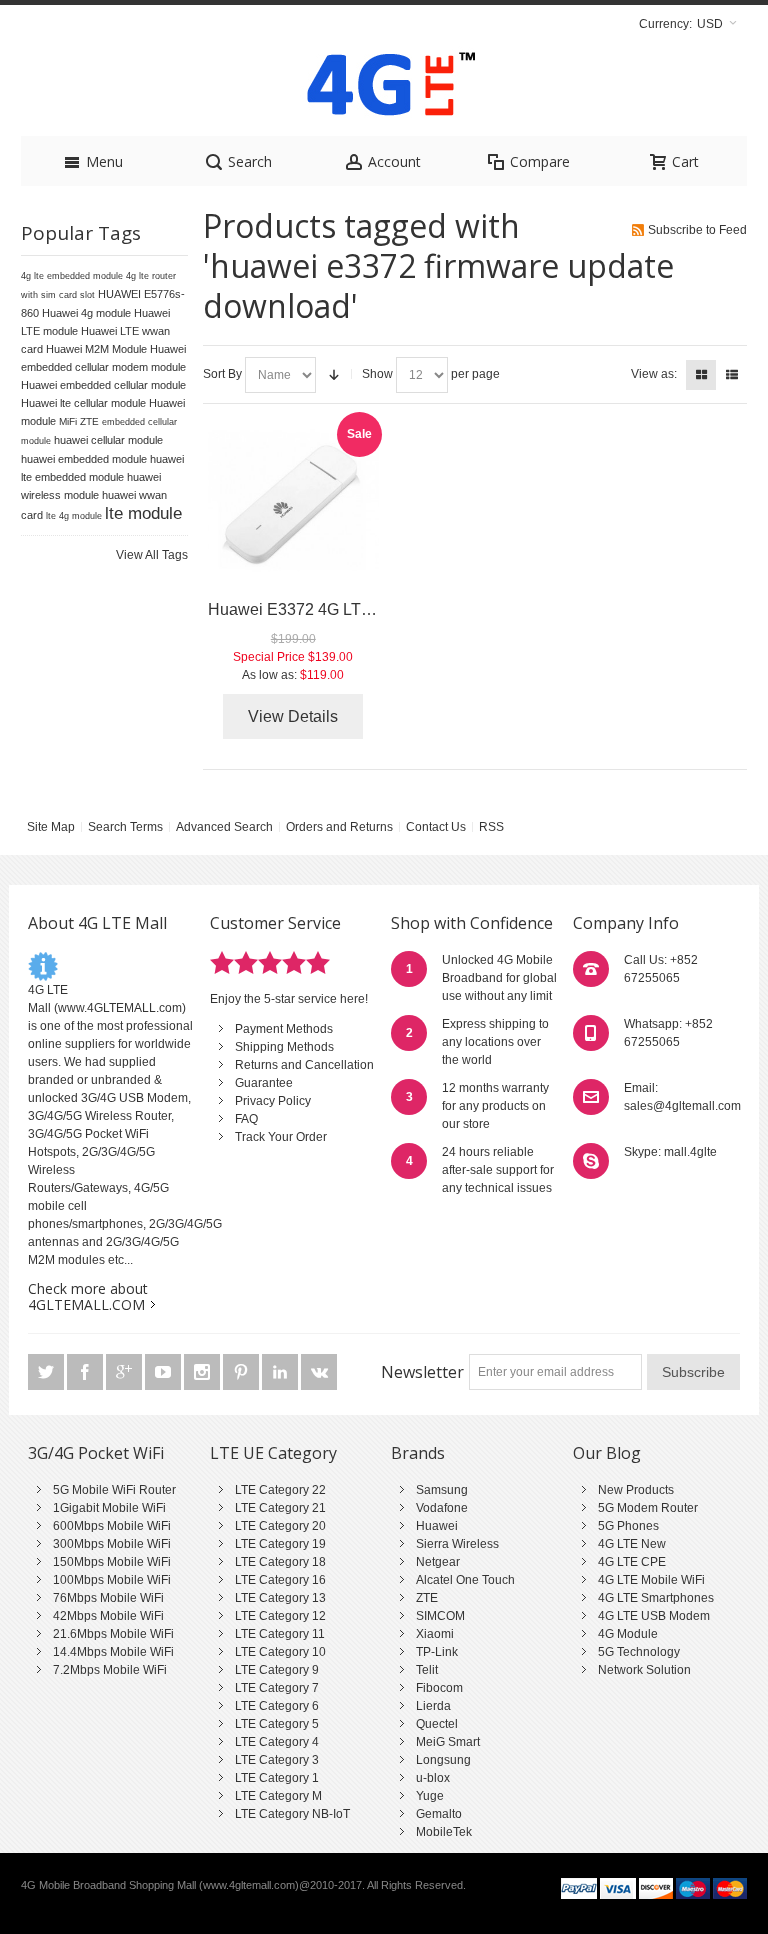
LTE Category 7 (277, 1688)
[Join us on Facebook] (86, 1372)
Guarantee (264, 1083)
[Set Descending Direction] (334, 375)
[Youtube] (164, 1372)
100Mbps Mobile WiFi (112, 1580)
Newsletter (422, 1372)
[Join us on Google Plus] (125, 1372)
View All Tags (152, 555)
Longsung (443, 1760)
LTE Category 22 (280, 1490)
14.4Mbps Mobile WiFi (113, 1652)
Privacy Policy (273, 1101)
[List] (732, 375)
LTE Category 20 (280, 1526)
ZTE (427, 1598)
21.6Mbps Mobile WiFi (113, 1634)
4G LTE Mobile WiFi (651, 1580)
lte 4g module (74, 516)
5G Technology (639, 1652)
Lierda (433, 1706)
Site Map (51, 827)
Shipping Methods (284, 1047)
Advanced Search (224, 827)
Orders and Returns (339, 827)
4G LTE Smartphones (656, 1598)
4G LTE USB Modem (654, 1616)
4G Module (628, 1634)
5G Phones (628, 1526)
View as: (654, 374)
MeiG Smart (448, 1742)
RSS (491, 827)
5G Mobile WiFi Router (114, 1490)
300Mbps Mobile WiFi (112, 1544)
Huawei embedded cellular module (103, 385)
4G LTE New (632, 1544)
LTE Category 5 (277, 1724)
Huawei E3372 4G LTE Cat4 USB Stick (347, 609)
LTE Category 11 (280, 1634)
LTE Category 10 (280, 1652)
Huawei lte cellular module (83, 403)
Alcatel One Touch (465, 1580)
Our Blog (607, 1453)
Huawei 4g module (86, 313)
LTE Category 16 (280, 1580)
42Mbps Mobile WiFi (108, 1616)
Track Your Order (281, 1137)
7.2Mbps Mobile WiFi (110, 1670)
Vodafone (442, 1508)
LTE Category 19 (280, 1544)
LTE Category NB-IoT (292, 1814)
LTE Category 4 (277, 1742)
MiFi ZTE (79, 421)
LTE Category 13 (280, 1598)
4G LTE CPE (632, 1562)
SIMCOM (440, 1616)
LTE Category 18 (280, 1562)
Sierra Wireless (457, 1544)
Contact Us (436, 827)
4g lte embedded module (72, 276)
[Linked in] (281, 1372)
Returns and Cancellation (304, 1065)
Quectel (437, 1724)
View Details (293, 716)
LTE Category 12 (280, 1616)
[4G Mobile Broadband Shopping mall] (384, 88)
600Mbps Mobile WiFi (112, 1526)
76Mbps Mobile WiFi (108, 1598)
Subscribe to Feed (697, 230)
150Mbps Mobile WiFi (112, 1562)
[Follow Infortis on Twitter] (47, 1372)
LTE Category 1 (277, 1778)
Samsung (442, 1490)
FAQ (246, 1119)
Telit (427, 1670)
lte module (143, 513)
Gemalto (439, 1814)
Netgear (438, 1562)
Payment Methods (284, 1029)
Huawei (437, 1526)
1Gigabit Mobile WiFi (109, 1508)
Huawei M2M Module (96, 349)
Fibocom (439, 1688)
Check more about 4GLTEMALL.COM (88, 1296)
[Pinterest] (242, 1372)
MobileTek (444, 1832)
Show (377, 374)
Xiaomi (435, 1634)
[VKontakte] (319, 1372)
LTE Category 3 (277, 1760)
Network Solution (644, 1670)
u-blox (433, 1778)
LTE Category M (278, 1796)
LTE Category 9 (277, 1670)
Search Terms (125, 827)
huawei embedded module (84, 459)
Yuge (430, 1796)
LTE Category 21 (280, 1508)
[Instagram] (203, 1372)
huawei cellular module (108, 440)
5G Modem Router (648, 1508)
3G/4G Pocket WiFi (96, 1453)
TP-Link (437, 1652)
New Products (636, 1490)
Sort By (222, 374)
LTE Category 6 (277, 1706)
